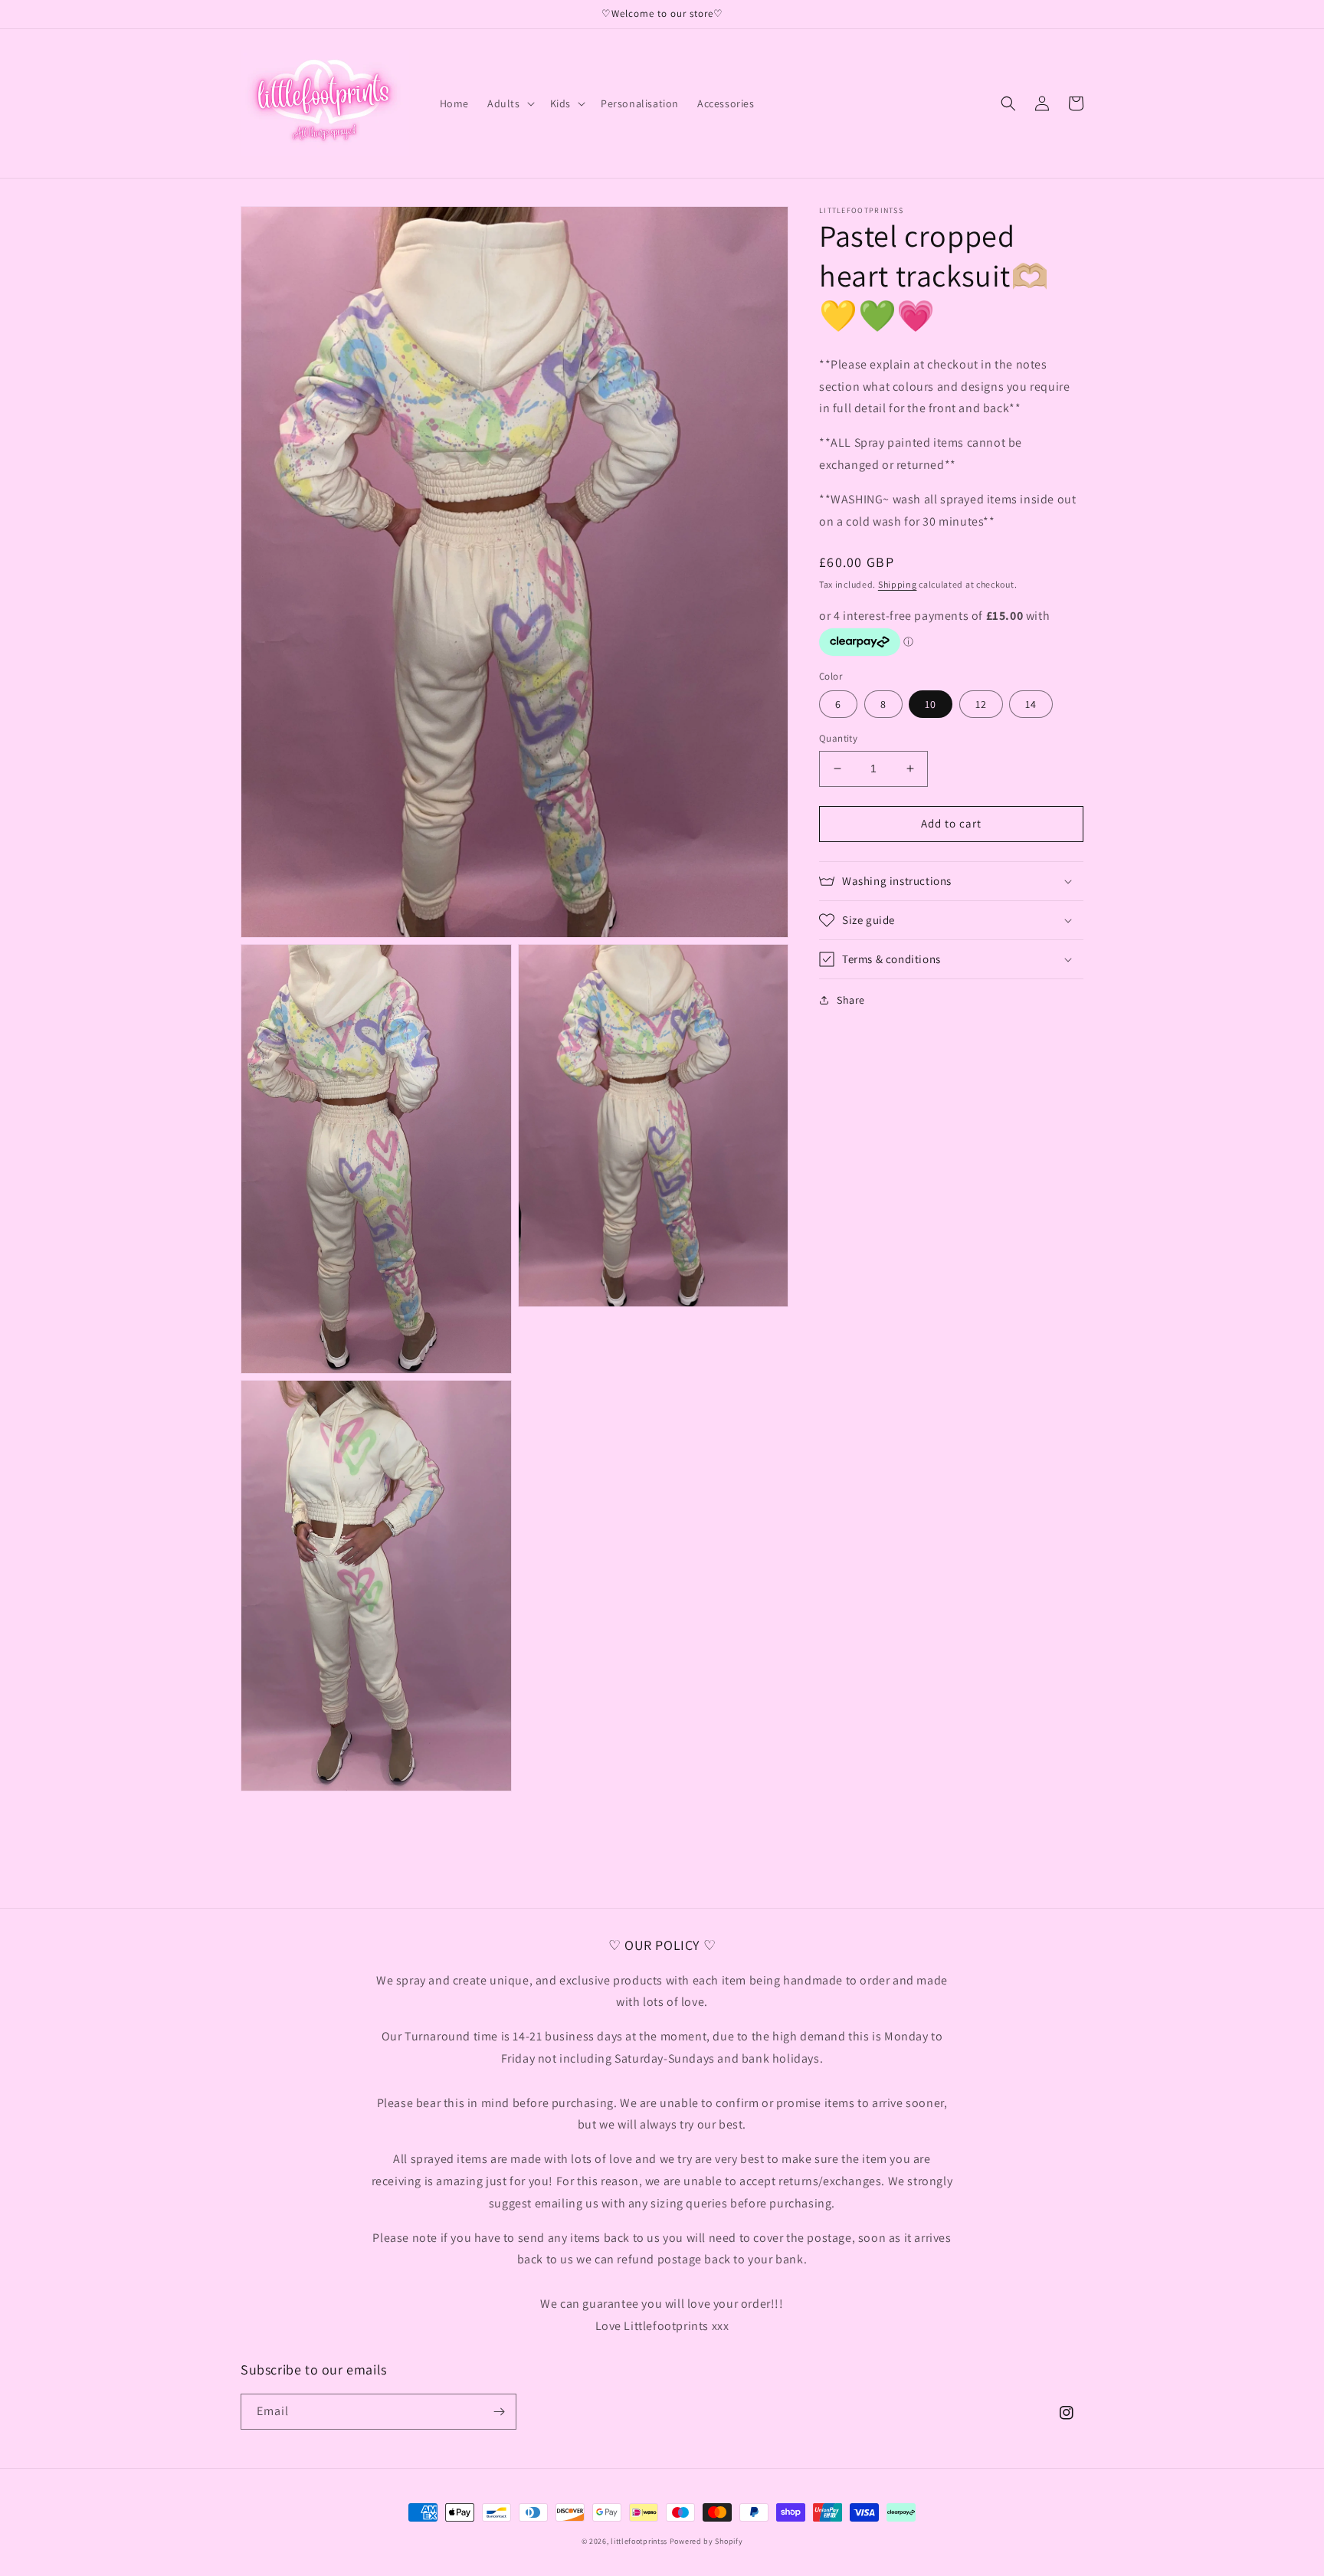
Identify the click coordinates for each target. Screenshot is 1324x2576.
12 (981, 704)
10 (931, 704)
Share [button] (851, 1000)
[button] (510, 103)
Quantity (838, 738)
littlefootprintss (639, 2541)
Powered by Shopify (706, 2541)
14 (1031, 704)
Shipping (898, 584)
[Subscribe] (499, 2412)
